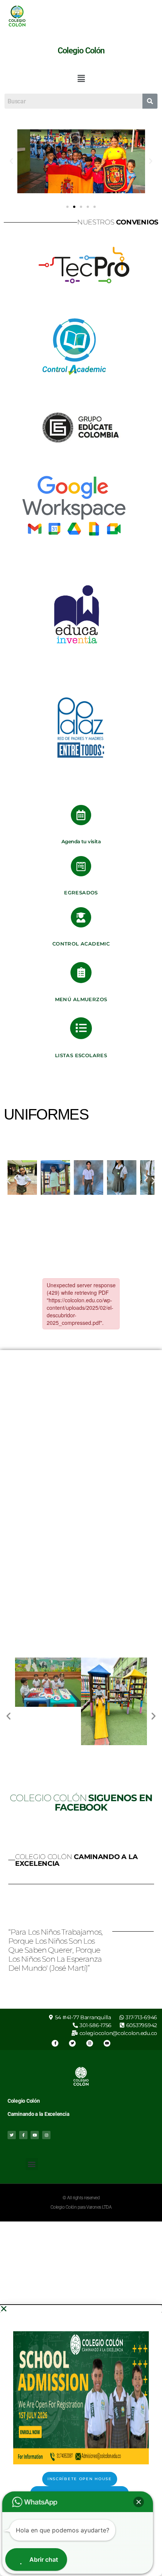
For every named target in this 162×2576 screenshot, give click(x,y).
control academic (81, 944)
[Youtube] (107, 2043)
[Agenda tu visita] (81, 815)
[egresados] (81, 866)
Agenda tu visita (81, 841)
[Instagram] (90, 2043)
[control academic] (81, 917)
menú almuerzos (81, 999)
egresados (81, 893)
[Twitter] (72, 2043)
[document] (81, 2440)
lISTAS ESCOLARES (81, 1055)
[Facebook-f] (55, 2043)
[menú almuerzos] (81, 973)
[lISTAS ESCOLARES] (81, 1028)
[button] (81, 78)
